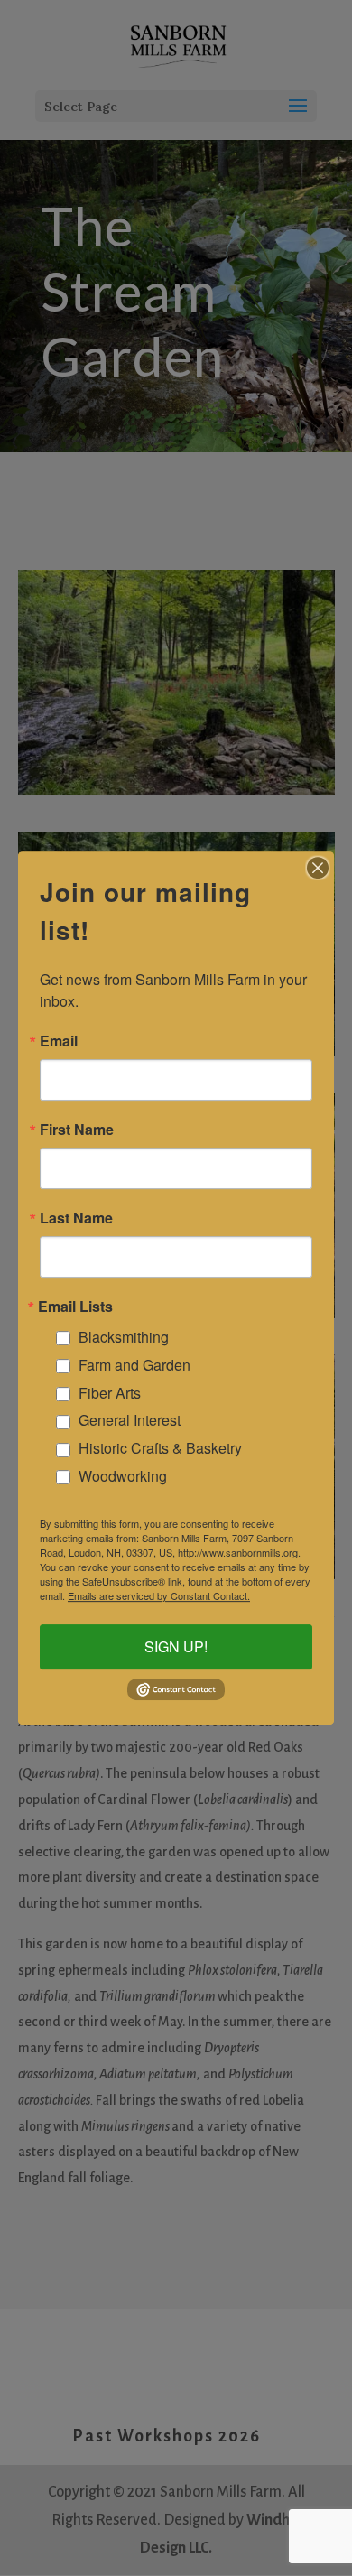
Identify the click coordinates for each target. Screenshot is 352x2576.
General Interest (130, 1420)
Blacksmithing (124, 1337)
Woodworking (123, 1476)
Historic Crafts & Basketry (160, 1448)
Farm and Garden (134, 1365)
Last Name (76, 1218)
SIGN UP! (176, 1647)
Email (59, 1041)
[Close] (318, 868)
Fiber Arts (110, 1393)
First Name (77, 1130)
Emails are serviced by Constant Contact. (159, 1596)
